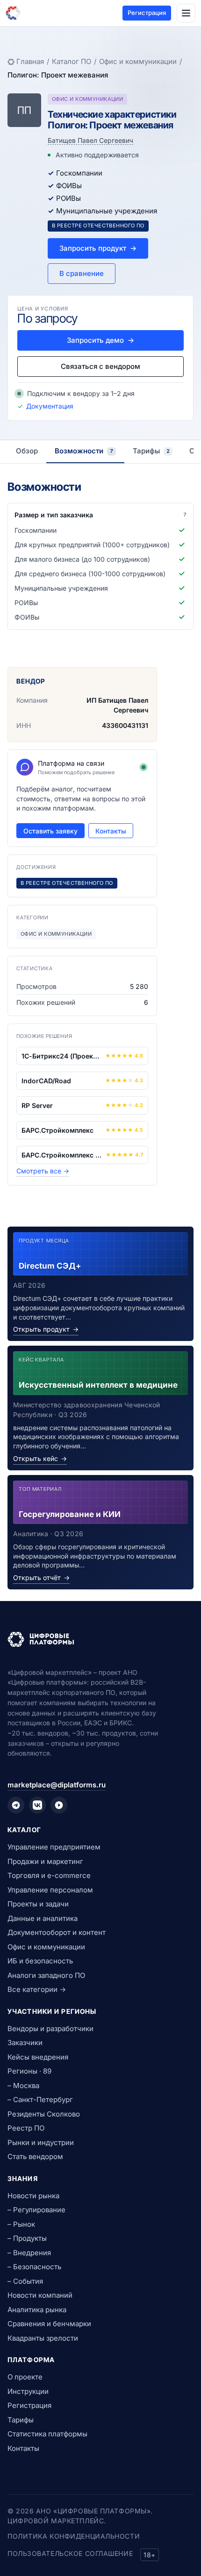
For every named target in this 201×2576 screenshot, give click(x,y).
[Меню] (186, 13)
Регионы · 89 (29, 2071)
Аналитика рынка (37, 2310)
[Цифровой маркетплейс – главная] (13, 13)
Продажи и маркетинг (45, 1861)
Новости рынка (33, 2196)
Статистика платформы (47, 2434)
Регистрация (147, 13)
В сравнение (82, 273)
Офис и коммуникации (138, 61)
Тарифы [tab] (151, 451)
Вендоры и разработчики (50, 2029)
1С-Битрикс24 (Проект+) (61, 1056)
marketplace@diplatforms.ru (57, 1785)
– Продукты (27, 2238)
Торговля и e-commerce (49, 1875)
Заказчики (25, 2043)
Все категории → (37, 1989)
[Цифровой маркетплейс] (100, 1639)
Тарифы (21, 2420)
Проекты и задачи (38, 1904)
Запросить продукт (98, 248)
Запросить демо (100, 340)
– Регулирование (36, 2210)
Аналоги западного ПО (46, 1975)
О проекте (25, 2377)
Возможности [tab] (84, 451)
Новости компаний (40, 2295)
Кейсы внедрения (38, 2057)
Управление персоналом (50, 1890)
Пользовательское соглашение (70, 2553)
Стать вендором (35, 2156)
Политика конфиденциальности (74, 2536)
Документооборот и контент (57, 1932)
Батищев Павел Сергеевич (90, 140)
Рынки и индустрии (41, 2142)
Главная (30, 61)
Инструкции (28, 2391)
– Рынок (21, 2224)
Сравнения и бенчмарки (49, 2324)
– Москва (23, 2086)
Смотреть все (43, 1171)
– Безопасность (34, 2267)
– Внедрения (29, 2253)
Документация (50, 406)
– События (25, 2281)
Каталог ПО (72, 61)
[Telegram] (16, 1805)
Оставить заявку (50, 831)
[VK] (37, 1805)
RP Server (37, 1105)
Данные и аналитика (43, 1918)
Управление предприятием (54, 1847)
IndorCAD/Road (46, 1081)
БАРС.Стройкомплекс (57, 1130)
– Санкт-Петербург (40, 2100)
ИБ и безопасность (40, 1961)
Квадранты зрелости (43, 2338)
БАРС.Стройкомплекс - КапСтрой (62, 1155)
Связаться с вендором (100, 366)
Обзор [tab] (27, 451)
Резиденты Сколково (44, 2114)
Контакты (111, 831)
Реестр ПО (26, 2128)
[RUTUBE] (59, 1805)
